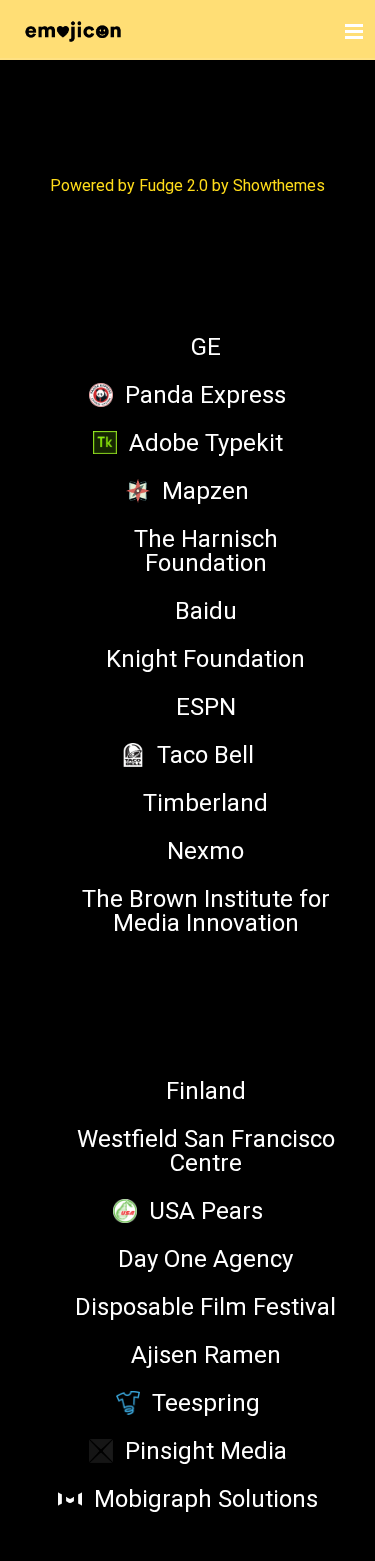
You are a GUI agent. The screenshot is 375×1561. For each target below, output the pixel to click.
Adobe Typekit (206, 443)
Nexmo (205, 851)
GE (206, 347)
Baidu (206, 611)
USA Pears (206, 1211)
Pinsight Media (206, 1451)
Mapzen (205, 491)
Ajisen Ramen (206, 1355)
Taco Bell (205, 755)
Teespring (206, 1403)
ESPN (206, 707)
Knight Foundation (205, 659)
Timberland (205, 803)
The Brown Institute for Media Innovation (206, 911)
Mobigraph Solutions (206, 1499)
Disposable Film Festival (205, 1307)
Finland (206, 1091)
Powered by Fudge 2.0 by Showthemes (187, 185)
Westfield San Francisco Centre (206, 1151)
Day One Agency (205, 1259)
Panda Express (205, 395)
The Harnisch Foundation (206, 551)
